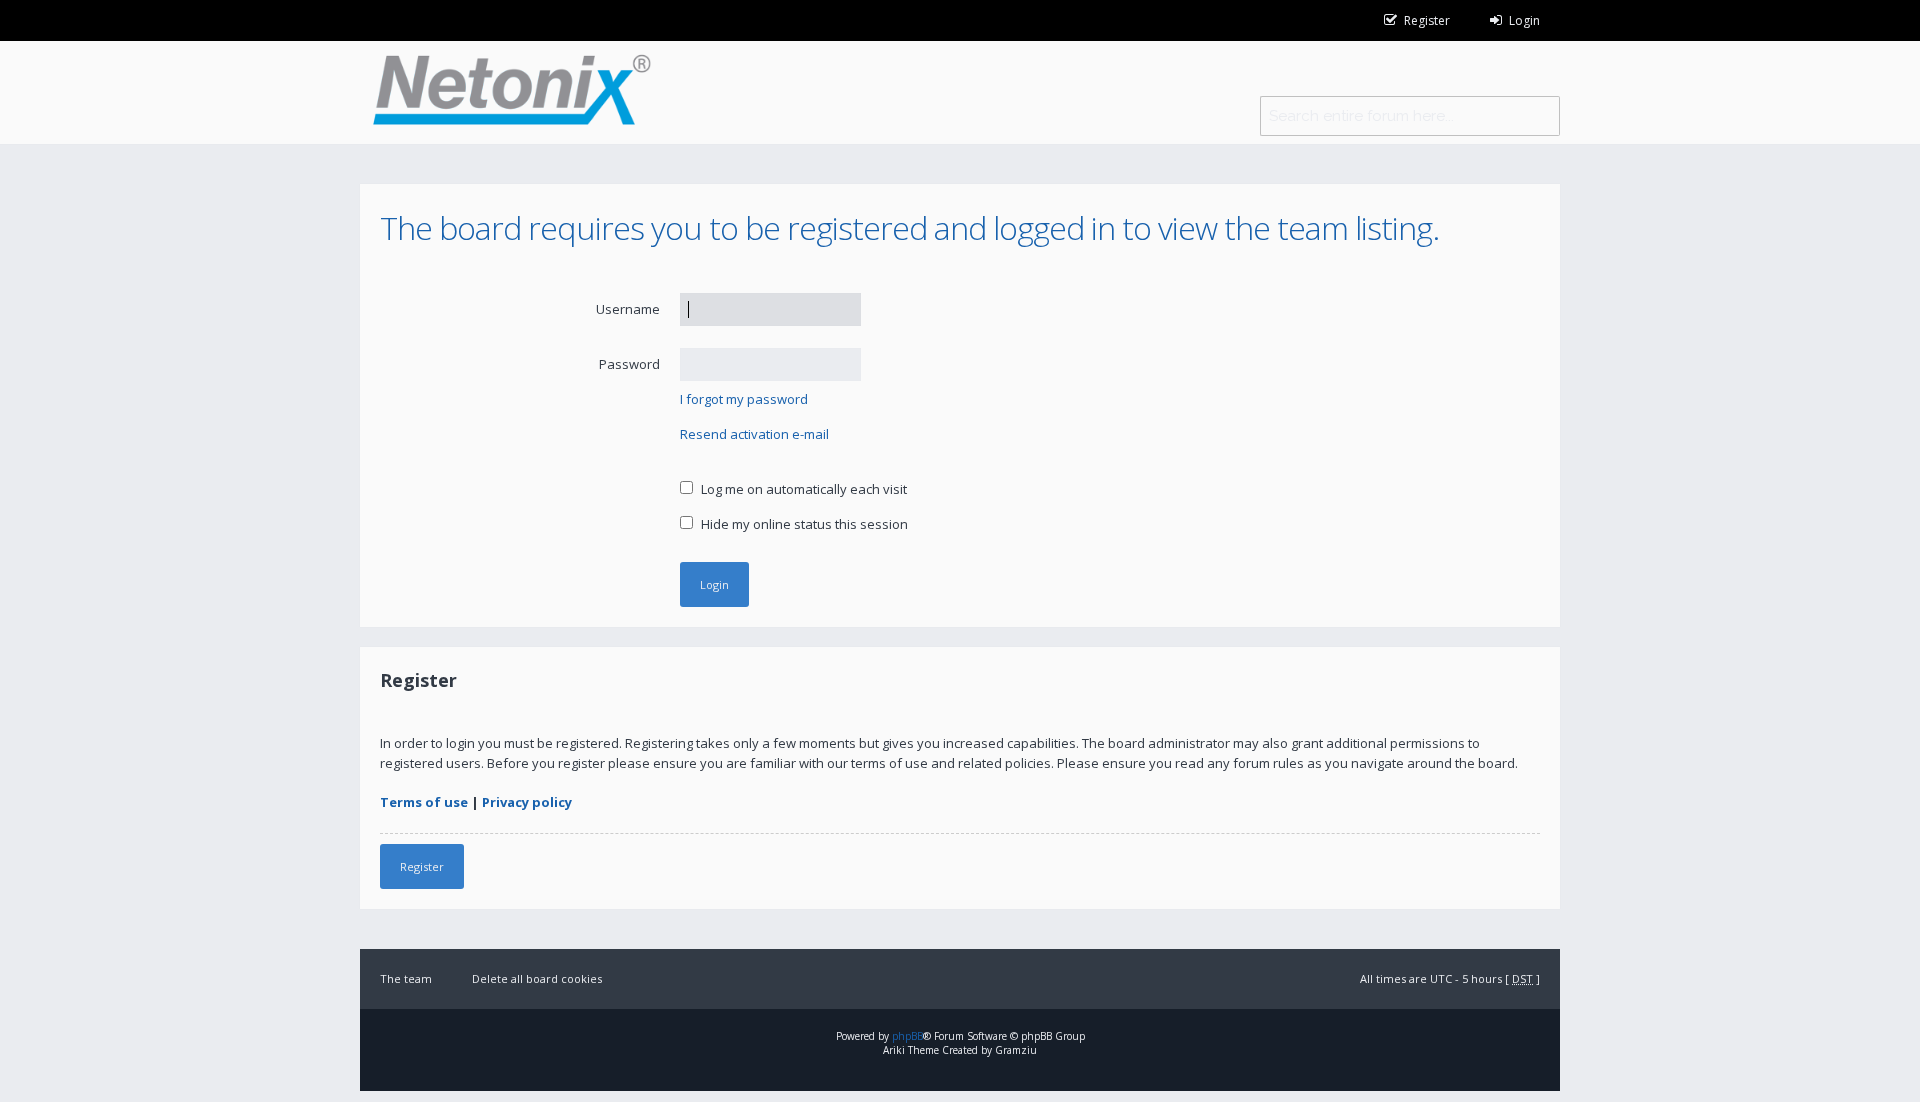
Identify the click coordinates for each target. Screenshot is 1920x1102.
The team (406, 978)
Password (629, 364)
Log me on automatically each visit (802, 489)
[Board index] (505, 92)
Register (422, 866)
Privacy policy (527, 802)
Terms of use (424, 802)
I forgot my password (744, 399)
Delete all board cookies (537, 978)
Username (628, 309)
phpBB (907, 1036)
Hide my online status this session (803, 524)
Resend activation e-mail (754, 434)
